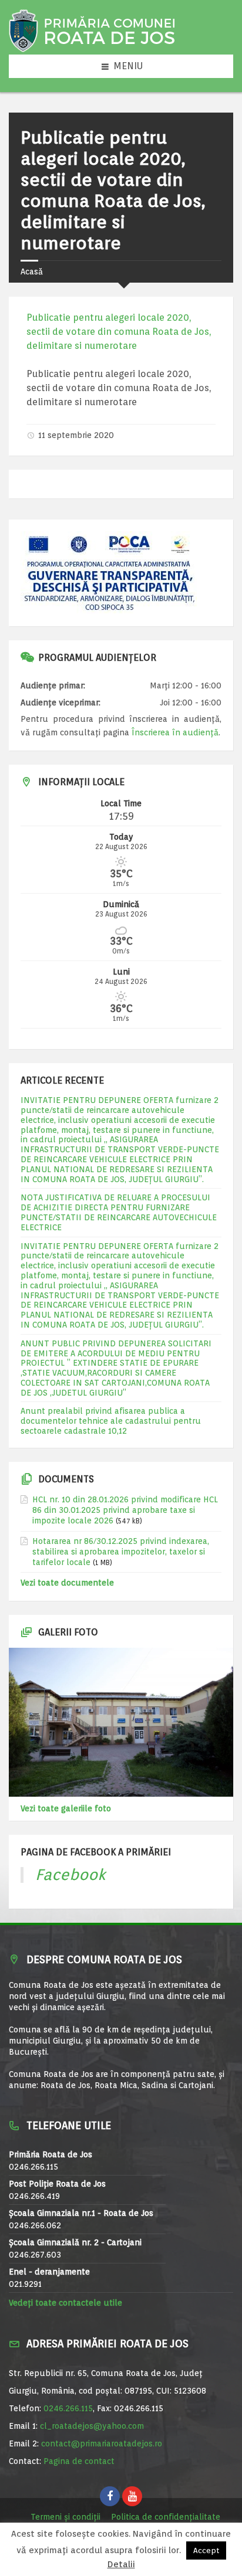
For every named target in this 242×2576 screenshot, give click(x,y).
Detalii (121, 2565)
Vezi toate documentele (67, 1583)
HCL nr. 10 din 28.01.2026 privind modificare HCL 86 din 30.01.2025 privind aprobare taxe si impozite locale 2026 (125, 1510)
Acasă (32, 271)
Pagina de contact (79, 2461)
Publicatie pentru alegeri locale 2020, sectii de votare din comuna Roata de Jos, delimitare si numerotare (119, 332)
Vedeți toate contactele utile (65, 2303)
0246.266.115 (68, 2408)
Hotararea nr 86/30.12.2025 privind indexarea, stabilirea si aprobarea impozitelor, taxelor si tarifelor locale (121, 1552)
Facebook (70, 1874)
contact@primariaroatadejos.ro (102, 2443)
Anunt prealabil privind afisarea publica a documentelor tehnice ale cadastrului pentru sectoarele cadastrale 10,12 (111, 1421)
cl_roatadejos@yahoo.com (92, 2426)
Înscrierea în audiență (175, 732)
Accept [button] (206, 2550)
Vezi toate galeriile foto (66, 1808)
